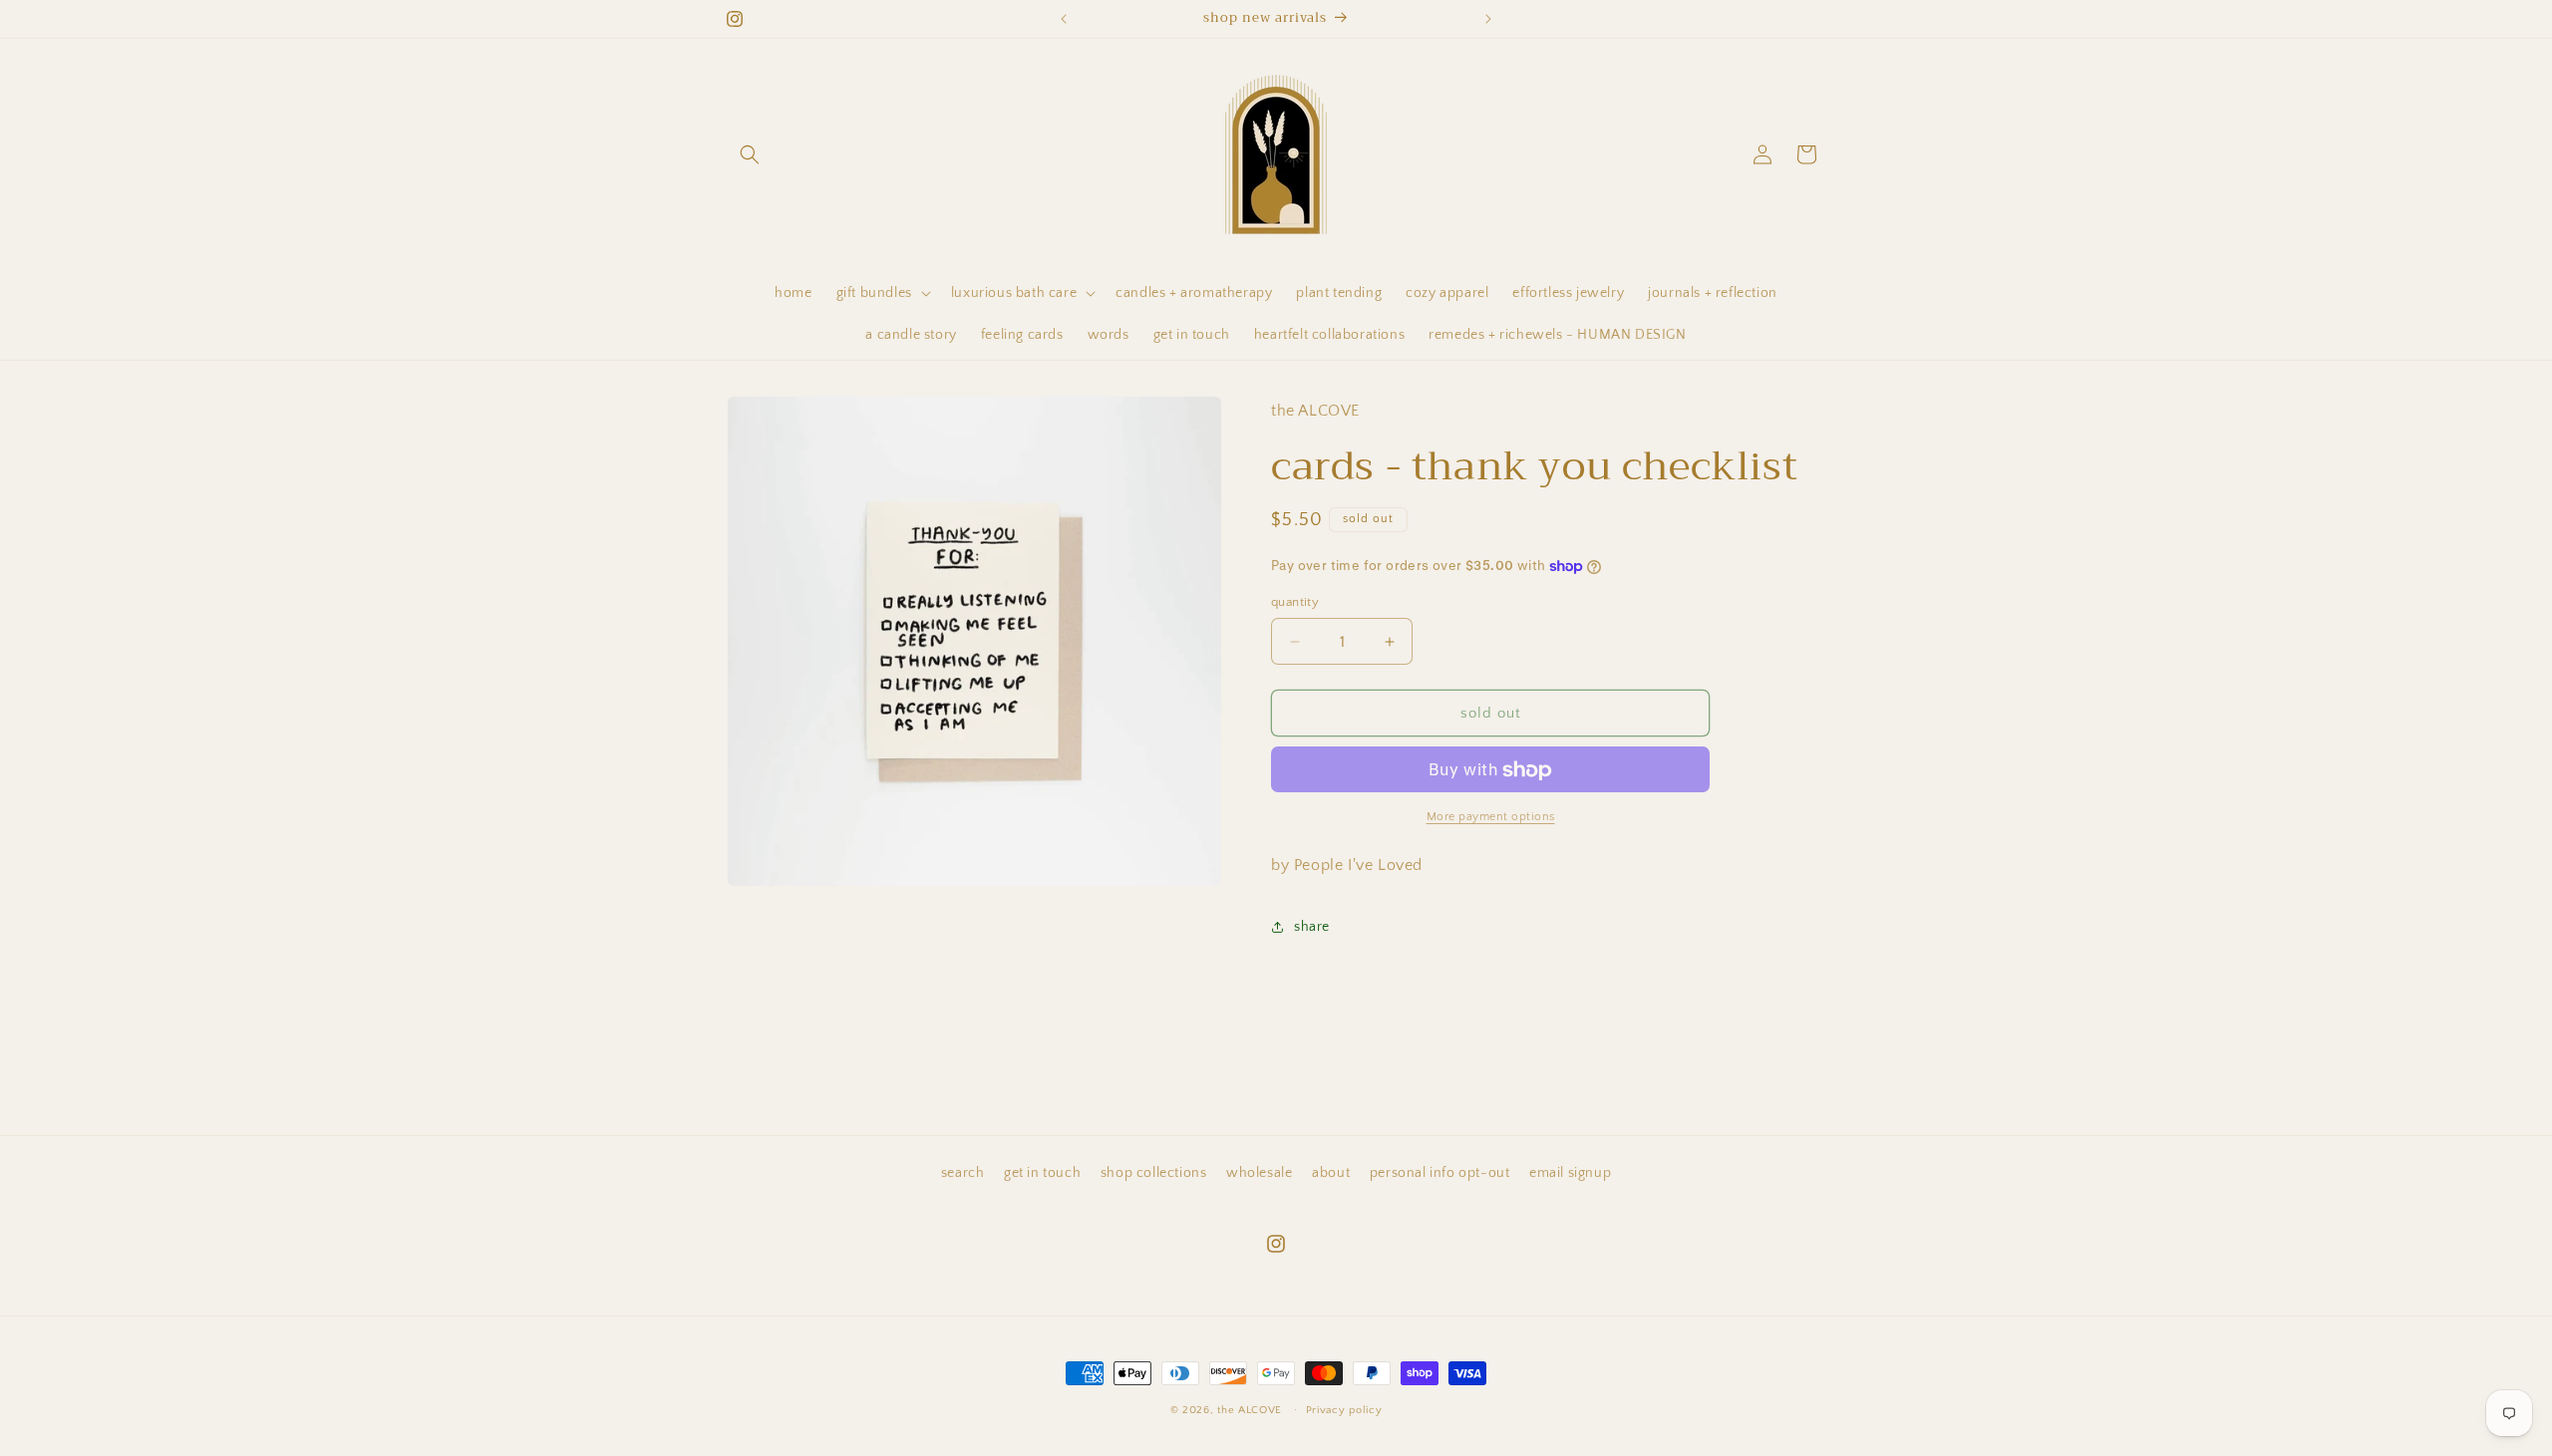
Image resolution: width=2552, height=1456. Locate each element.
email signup (1570, 1173)
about (1331, 1173)
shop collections (1154, 1173)
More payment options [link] (1491, 818)
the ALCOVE (1250, 1410)
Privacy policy (1344, 1409)
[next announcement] (1488, 19)
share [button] (1312, 927)
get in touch (1042, 1173)
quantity (1295, 602)
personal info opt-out (1440, 1173)
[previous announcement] (1064, 19)
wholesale (1259, 1173)
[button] (750, 154)
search (963, 1173)
